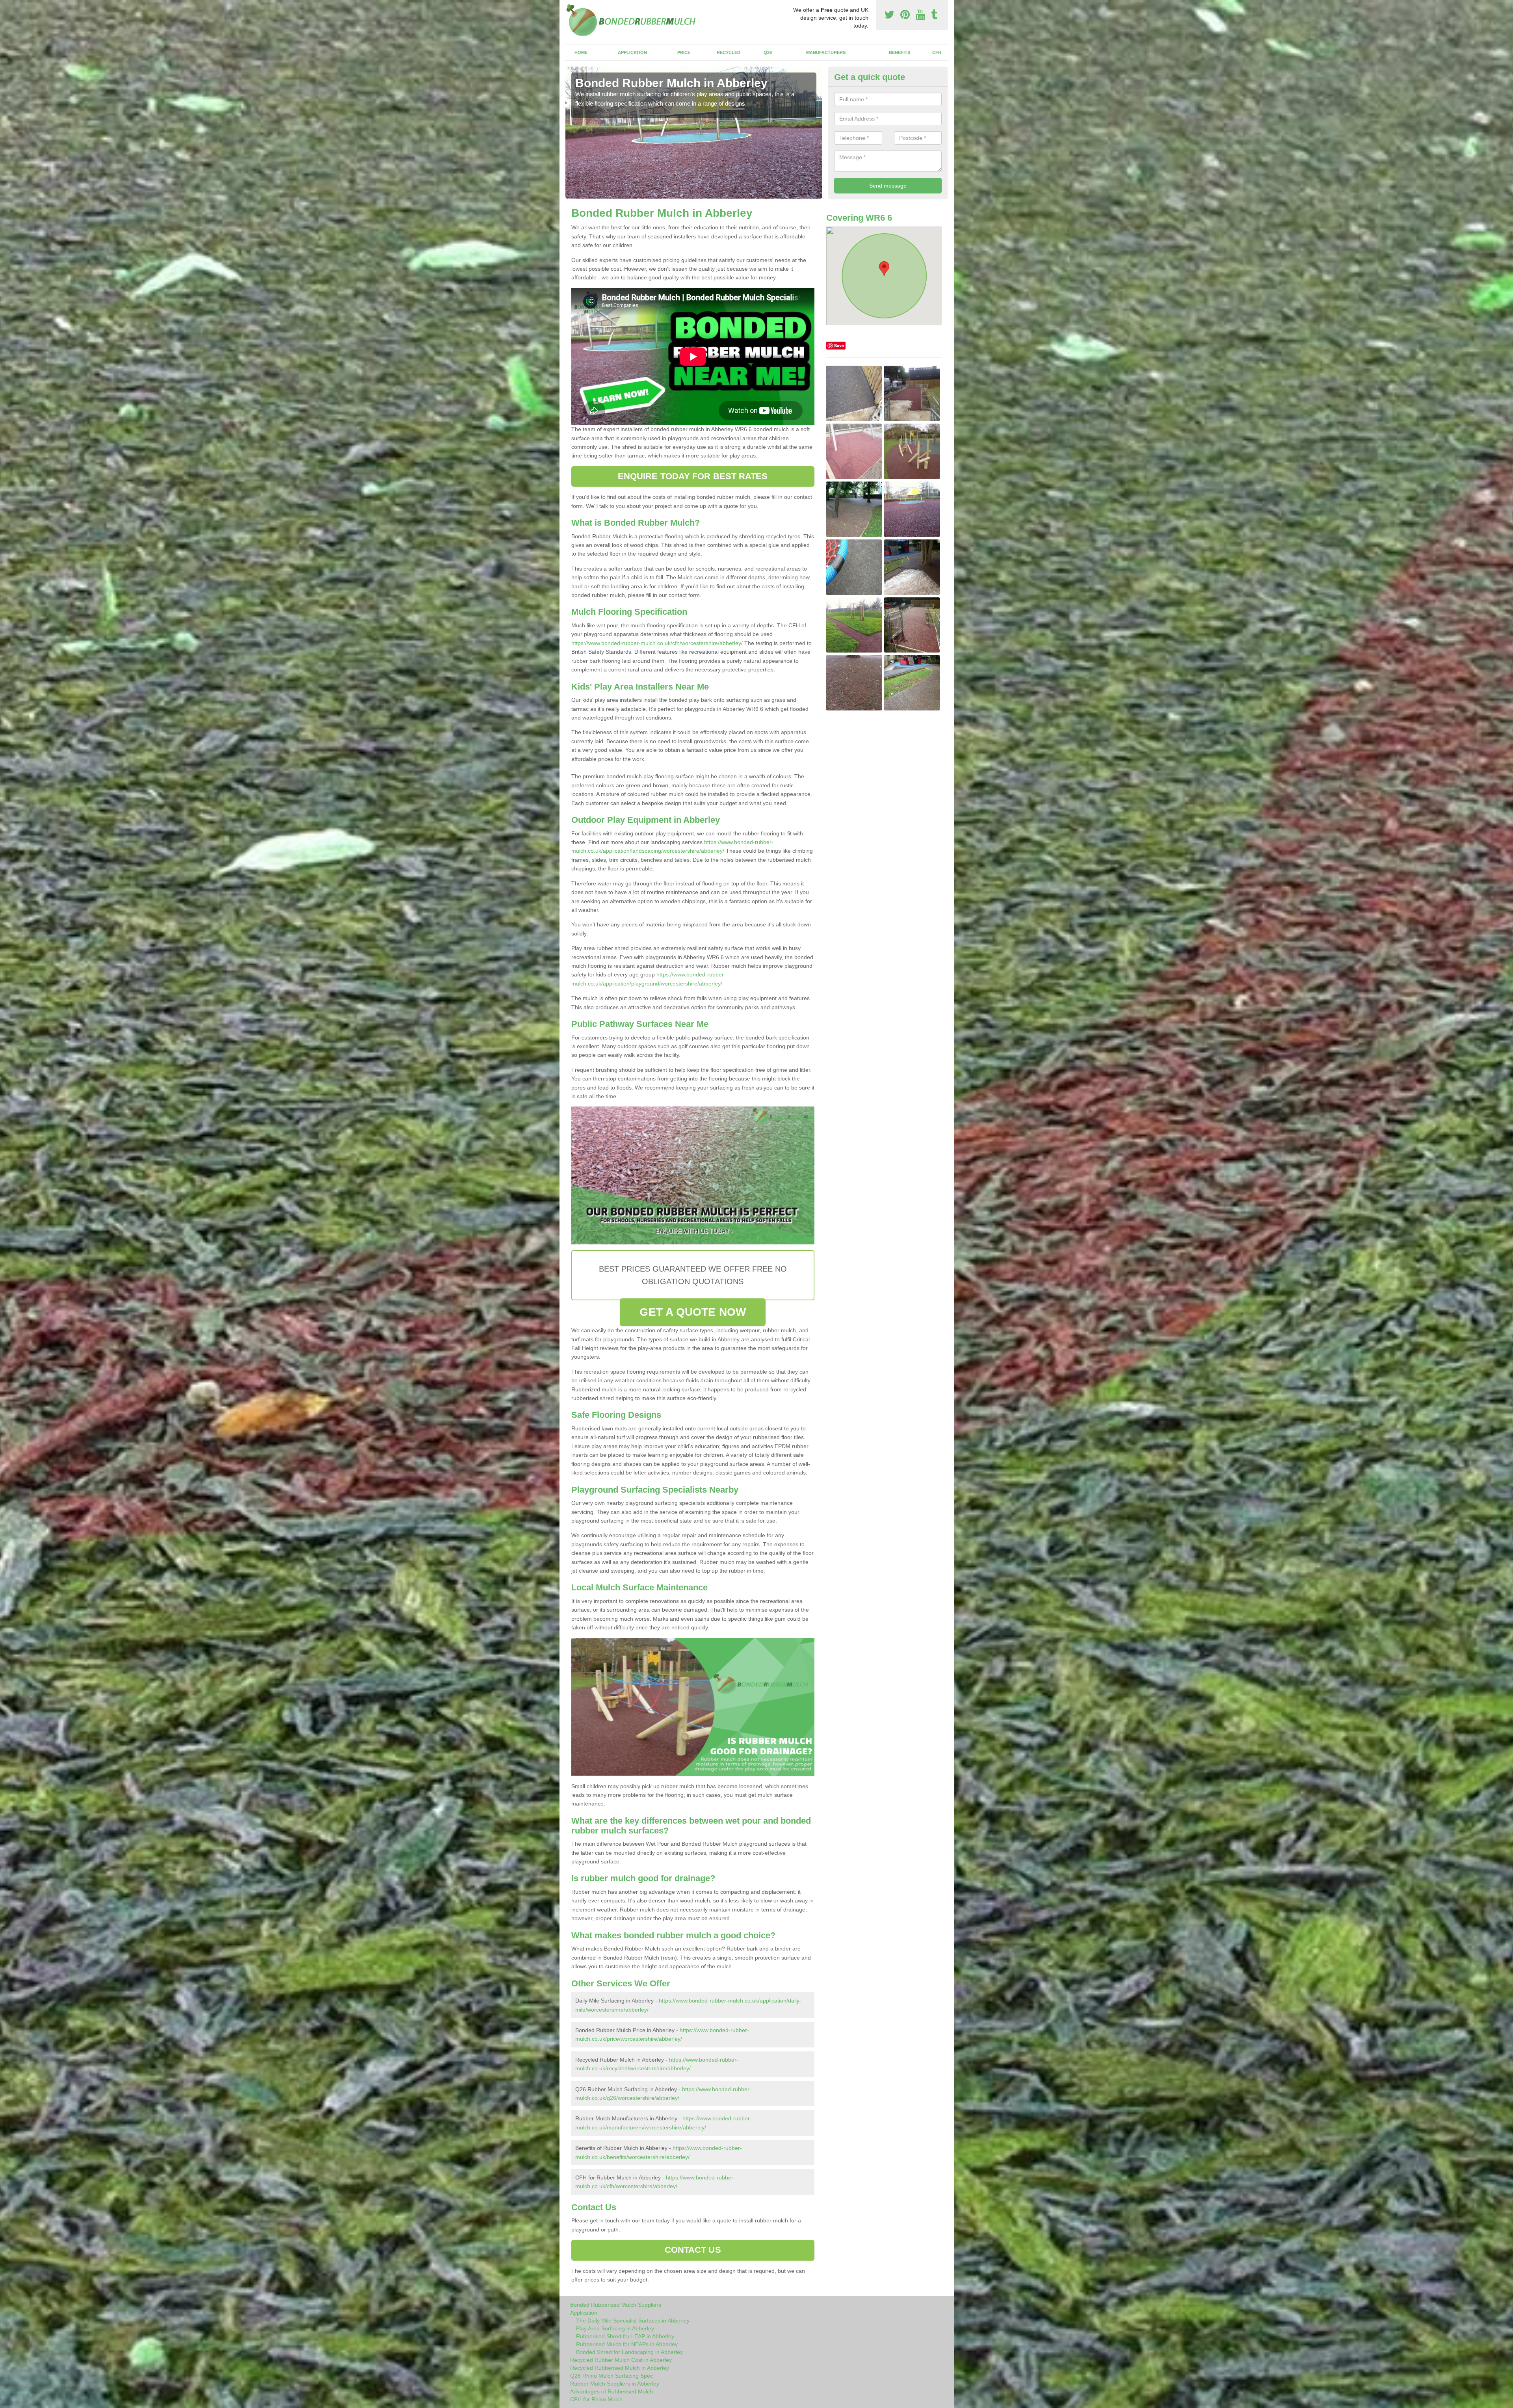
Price (684, 52)
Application (632, 52)
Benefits (900, 52)
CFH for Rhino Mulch (596, 2399)
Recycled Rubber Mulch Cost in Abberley (621, 2360)
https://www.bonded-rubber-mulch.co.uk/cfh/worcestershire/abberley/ (657, 643)
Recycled (729, 52)
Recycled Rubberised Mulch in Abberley (620, 2368)
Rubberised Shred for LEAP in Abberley (625, 2336)
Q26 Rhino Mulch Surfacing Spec (612, 2376)
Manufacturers (826, 52)
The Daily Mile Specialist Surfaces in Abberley (633, 2321)
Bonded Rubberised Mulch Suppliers (616, 2305)
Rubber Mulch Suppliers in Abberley (615, 2384)
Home (581, 52)
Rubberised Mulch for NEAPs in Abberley (627, 2344)
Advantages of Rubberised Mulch (612, 2391)
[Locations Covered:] (569, 7)
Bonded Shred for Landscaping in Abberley (629, 2352)
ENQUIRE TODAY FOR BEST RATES (693, 476)
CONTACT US (693, 2250)
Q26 (768, 52)
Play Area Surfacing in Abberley (615, 2328)
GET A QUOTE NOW (693, 1312)
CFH (937, 52)
